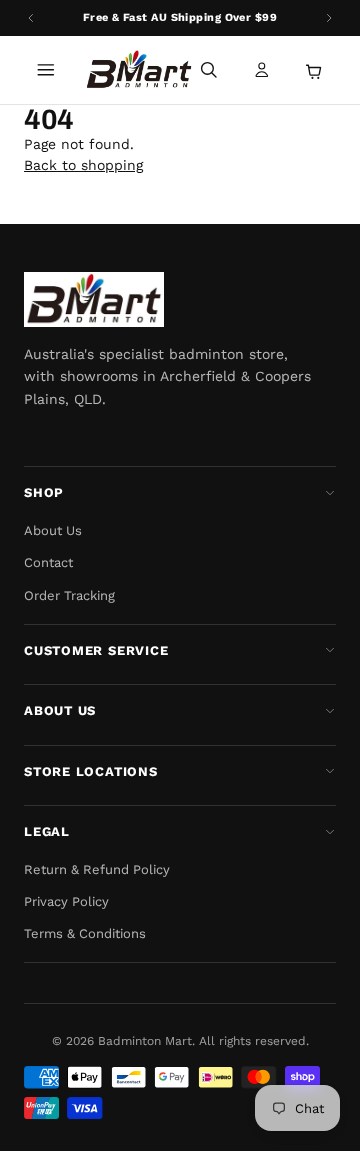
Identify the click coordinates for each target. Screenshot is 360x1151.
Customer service (96, 650)
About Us (53, 530)
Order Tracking (69, 595)
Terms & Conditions (85, 933)
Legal (47, 831)
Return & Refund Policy (97, 869)
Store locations (91, 771)
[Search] (209, 70)
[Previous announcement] (31, 18)
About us (60, 710)
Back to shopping (83, 165)
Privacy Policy (66, 901)
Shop (44, 492)
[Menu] (46, 70)
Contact (48, 562)
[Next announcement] (329, 18)
